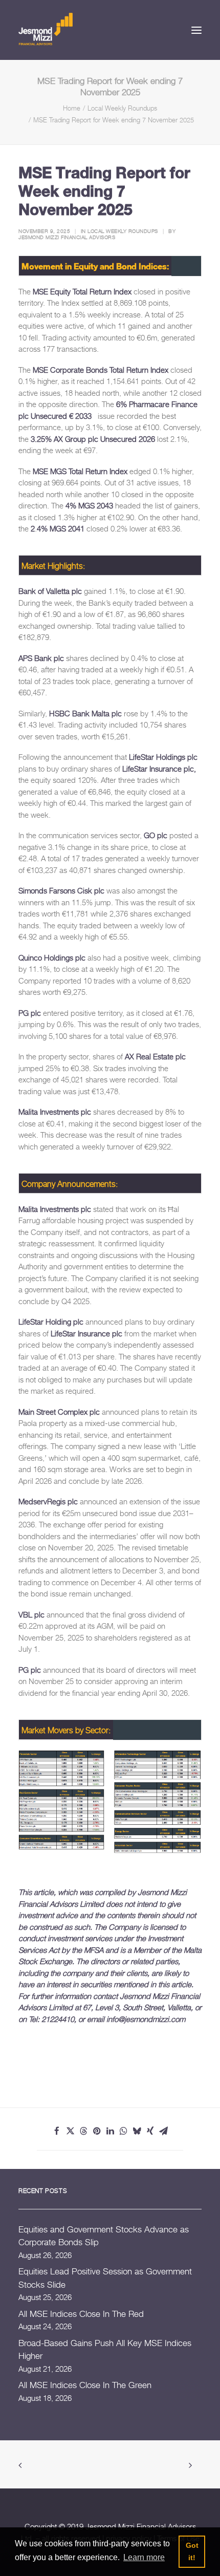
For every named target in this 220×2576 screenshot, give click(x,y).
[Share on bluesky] (137, 2131)
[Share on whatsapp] (123, 2131)
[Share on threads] (83, 2131)
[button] (196, 30)
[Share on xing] (150, 2131)
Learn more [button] (144, 2557)
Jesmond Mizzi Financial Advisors (67, 237)
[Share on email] (163, 2131)
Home (72, 108)
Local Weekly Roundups (122, 108)
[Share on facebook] (57, 2131)
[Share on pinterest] (97, 2131)
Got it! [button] (192, 2551)
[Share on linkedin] (110, 2131)
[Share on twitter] (70, 2131)
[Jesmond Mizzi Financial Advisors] (46, 28)
